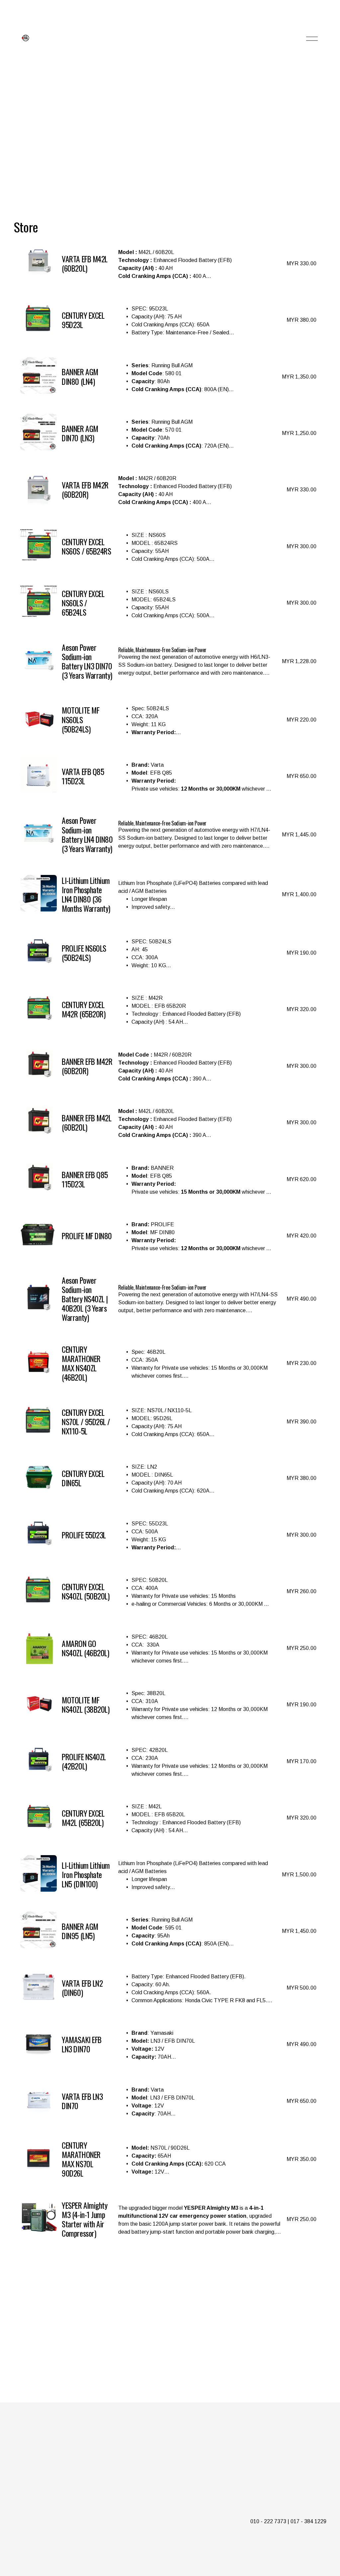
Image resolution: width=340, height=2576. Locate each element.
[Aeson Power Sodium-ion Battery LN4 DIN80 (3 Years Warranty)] (168, 833)
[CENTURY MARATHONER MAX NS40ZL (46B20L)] (168, 1362)
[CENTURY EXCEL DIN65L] (168, 1477)
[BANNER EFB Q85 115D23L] (168, 1178)
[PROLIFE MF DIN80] (168, 1235)
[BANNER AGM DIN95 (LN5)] (168, 1930)
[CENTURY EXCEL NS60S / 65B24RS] (168, 545)
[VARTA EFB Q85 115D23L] (168, 775)
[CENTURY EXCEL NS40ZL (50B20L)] (168, 1590)
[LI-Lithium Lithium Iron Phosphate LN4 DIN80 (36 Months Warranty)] (168, 893)
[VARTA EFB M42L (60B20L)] (168, 262)
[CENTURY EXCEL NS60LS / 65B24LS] (168, 602)
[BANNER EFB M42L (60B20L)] (168, 1121)
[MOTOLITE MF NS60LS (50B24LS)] (168, 719)
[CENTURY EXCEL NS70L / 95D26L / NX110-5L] (168, 1420)
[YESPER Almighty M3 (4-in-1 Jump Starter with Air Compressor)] (168, 2218)
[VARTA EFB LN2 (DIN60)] (168, 1987)
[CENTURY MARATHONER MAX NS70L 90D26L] (168, 2158)
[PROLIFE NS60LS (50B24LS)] (168, 952)
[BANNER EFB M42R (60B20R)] (168, 1065)
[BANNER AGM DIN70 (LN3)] (168, 432)
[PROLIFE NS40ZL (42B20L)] (168, 1760)
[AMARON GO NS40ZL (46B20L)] (168, 1647)
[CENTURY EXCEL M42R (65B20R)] (168, 1008)
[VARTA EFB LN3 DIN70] (168, 2100)
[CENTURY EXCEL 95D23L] (168, 319)
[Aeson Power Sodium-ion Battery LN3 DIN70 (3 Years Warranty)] (168, 660)
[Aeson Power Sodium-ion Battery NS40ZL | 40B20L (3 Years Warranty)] (168, 1298)
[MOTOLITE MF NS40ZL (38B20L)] (168, 1703)
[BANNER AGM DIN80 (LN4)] (168, 376)
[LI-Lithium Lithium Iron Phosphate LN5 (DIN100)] (168, 1873)
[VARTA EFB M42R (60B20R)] (168, 488)
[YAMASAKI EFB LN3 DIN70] (168, 2043)
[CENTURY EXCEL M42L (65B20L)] (168, 1817)
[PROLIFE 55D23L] (168, 1534)
